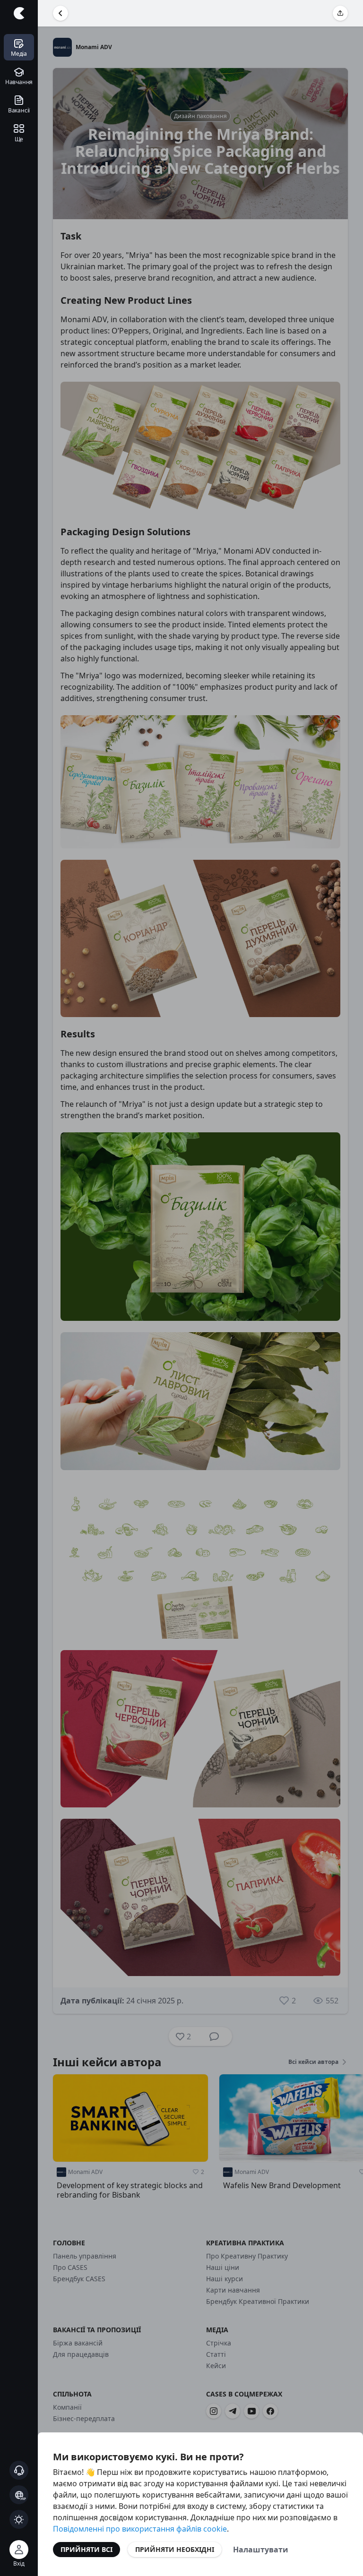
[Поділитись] (340, 13)
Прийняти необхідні (175, 2549)
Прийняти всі (86, 2549)
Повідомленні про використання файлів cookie (140, 2529)
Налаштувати (261, 2550)
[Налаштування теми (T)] (19, 2519)
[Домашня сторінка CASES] (19, 13)
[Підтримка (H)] (19, 2470)
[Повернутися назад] (60, 13)
